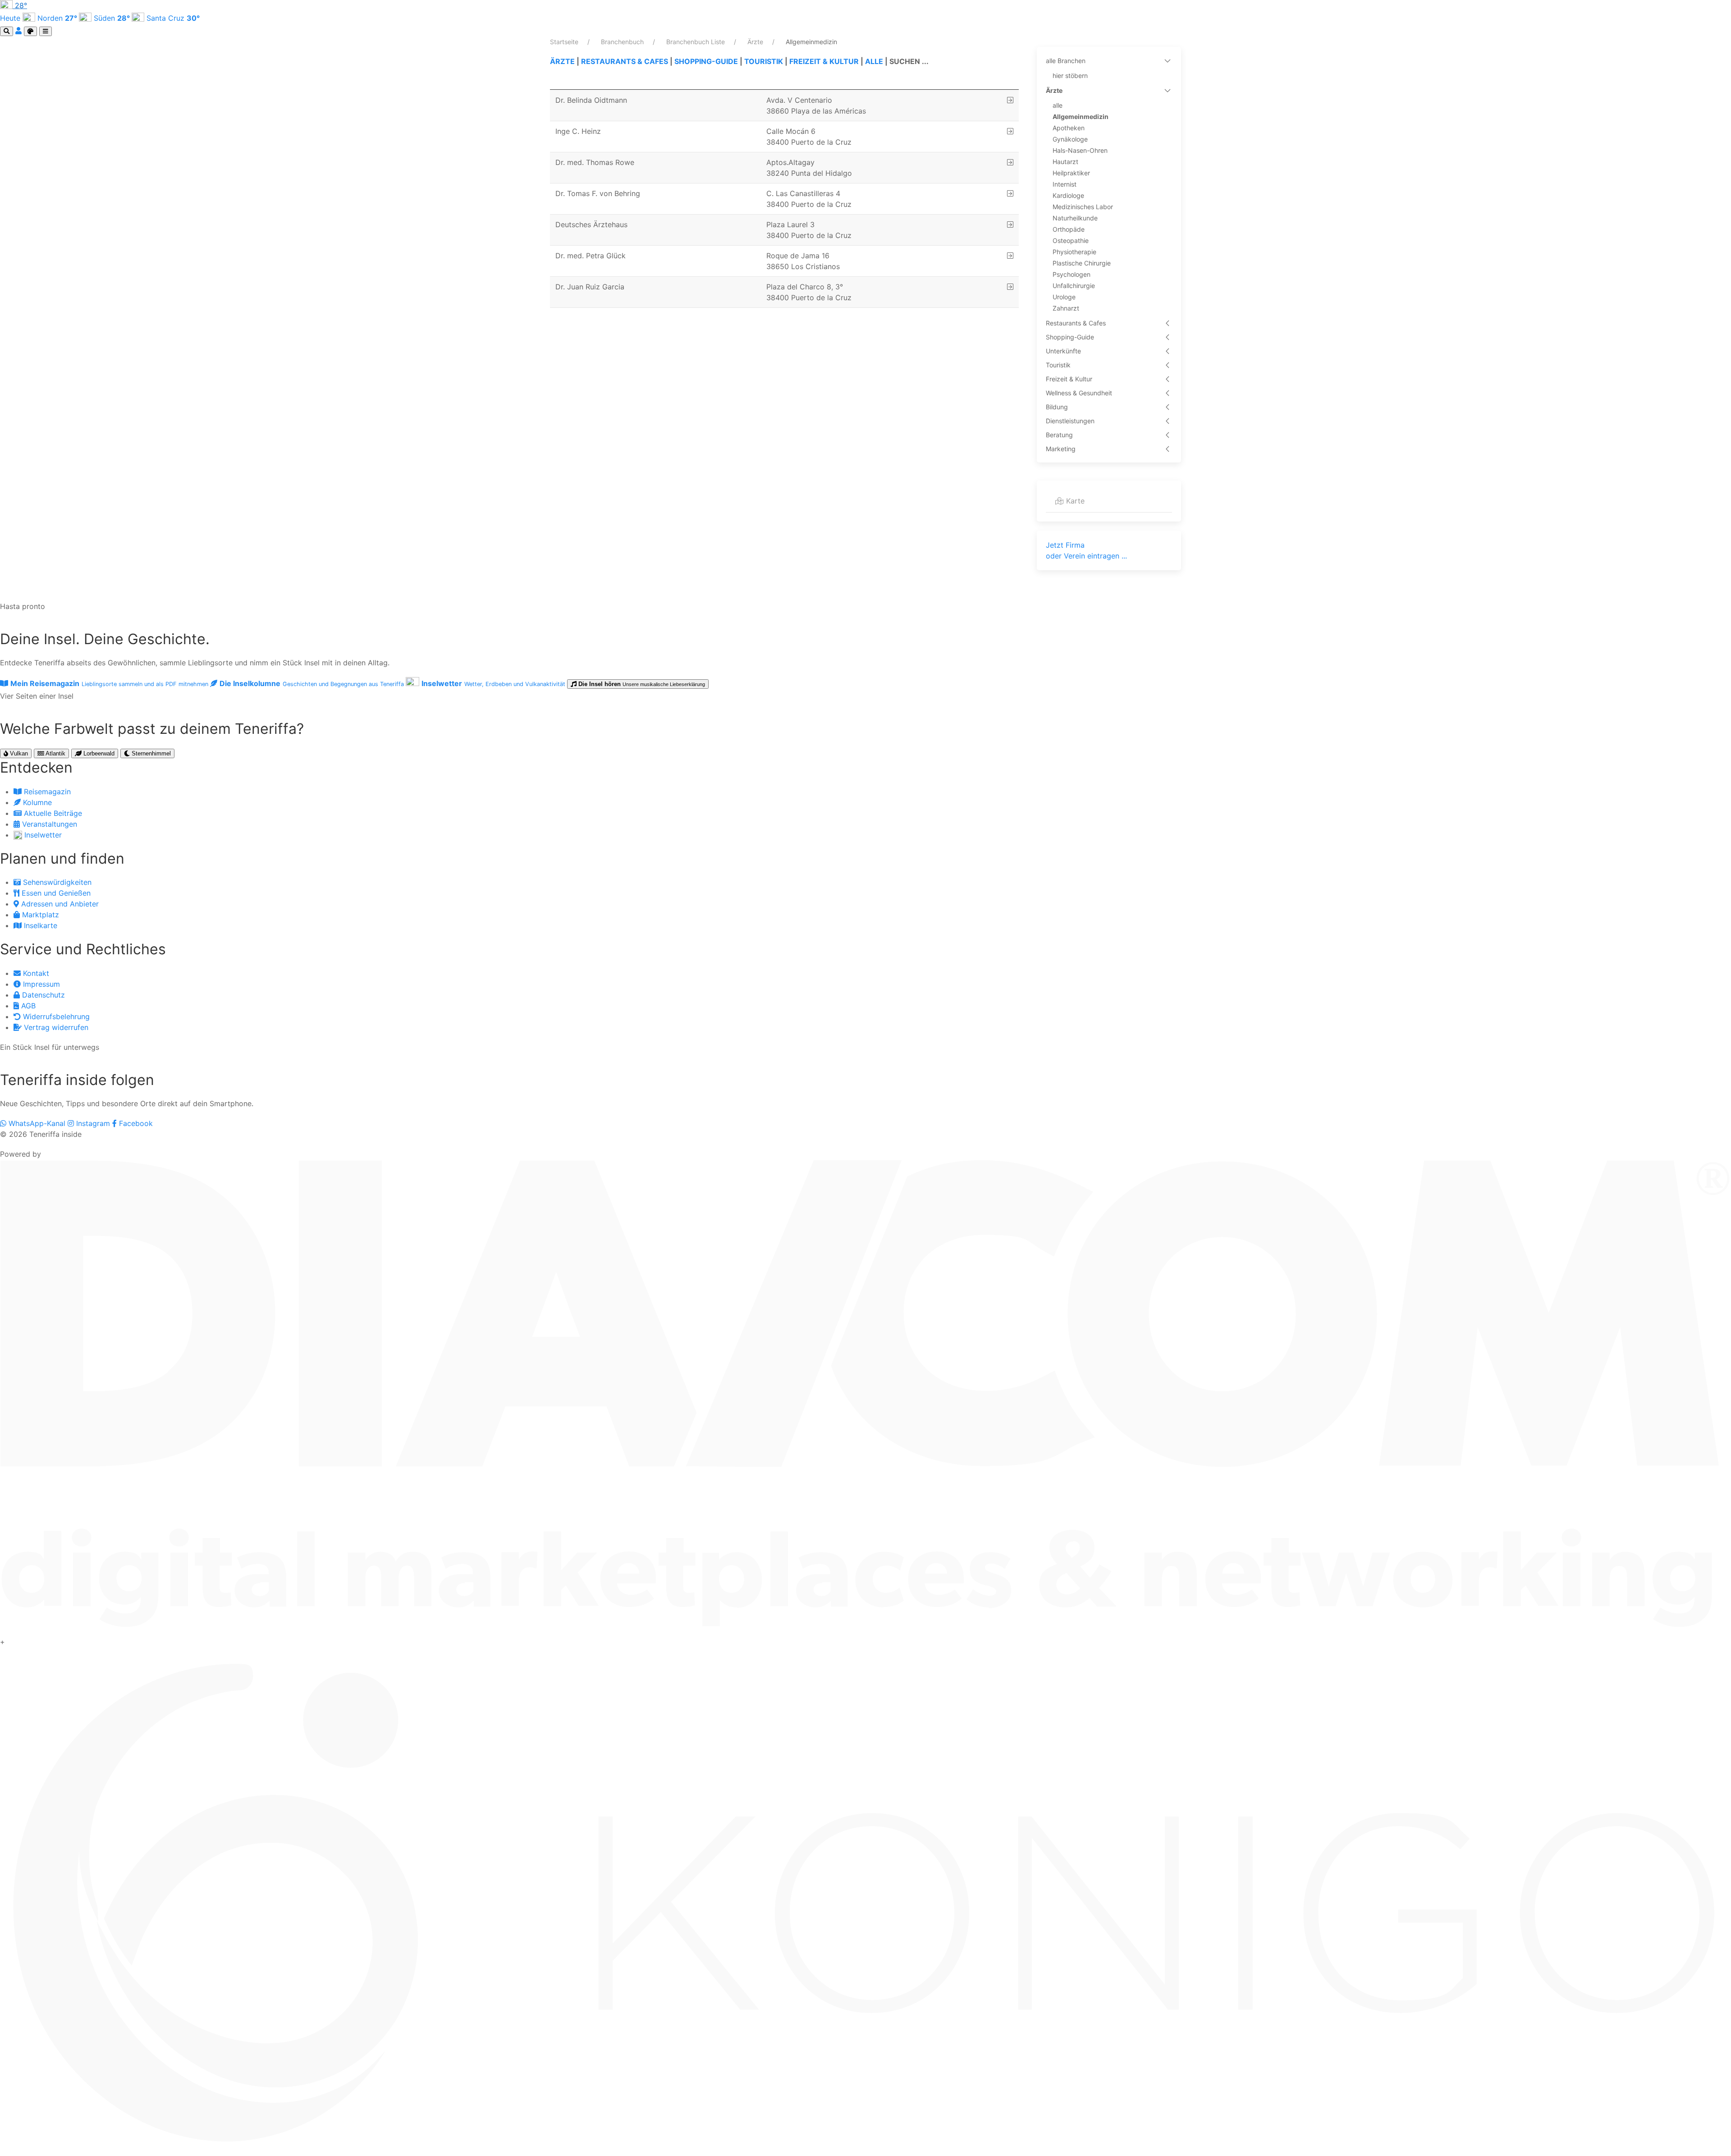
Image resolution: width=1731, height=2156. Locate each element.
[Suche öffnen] (7, 31)
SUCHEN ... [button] (909, 61)
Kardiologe (1068, 195)
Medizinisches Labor (1083, 207)
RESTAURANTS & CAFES (625, 61)
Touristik (1058, 365)
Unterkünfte (1063, 351)
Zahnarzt (1066, 308)
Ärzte (756, 42)
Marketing (1061, 449)
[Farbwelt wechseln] (30, 31)
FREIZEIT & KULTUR (824, 61)
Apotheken (1069, 128)
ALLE (874, 61)
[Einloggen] (20, 31)
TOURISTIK (764, 61)
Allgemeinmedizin (1081, 117)
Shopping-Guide (1070, 337)
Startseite (565, 42)
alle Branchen (1066, 61)
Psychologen (1072, 274)
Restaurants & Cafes (1076, 323)
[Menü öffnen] (46, 31)
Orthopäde (1069, 229)
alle (1058, 105)
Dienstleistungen (1070, 421)
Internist (1065, 184)
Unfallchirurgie (1074, 286)
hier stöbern (1070, 76)
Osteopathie (1071, 240)
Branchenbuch (623, 42)
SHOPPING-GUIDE (706, 61)
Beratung (1059, 435)
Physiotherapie (1074, 252)
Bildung (1057, 407)
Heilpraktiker (1071, 173)
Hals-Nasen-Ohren (1080, 150)
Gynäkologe (1070, 139)
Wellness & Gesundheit (1079, 393)
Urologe (1064, 297)
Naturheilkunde (1075, 218)
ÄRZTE (562, 61)
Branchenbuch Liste (696, 42)
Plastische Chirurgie (1082, 263)
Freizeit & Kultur (1069, 379)
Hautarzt (1065, 162)
